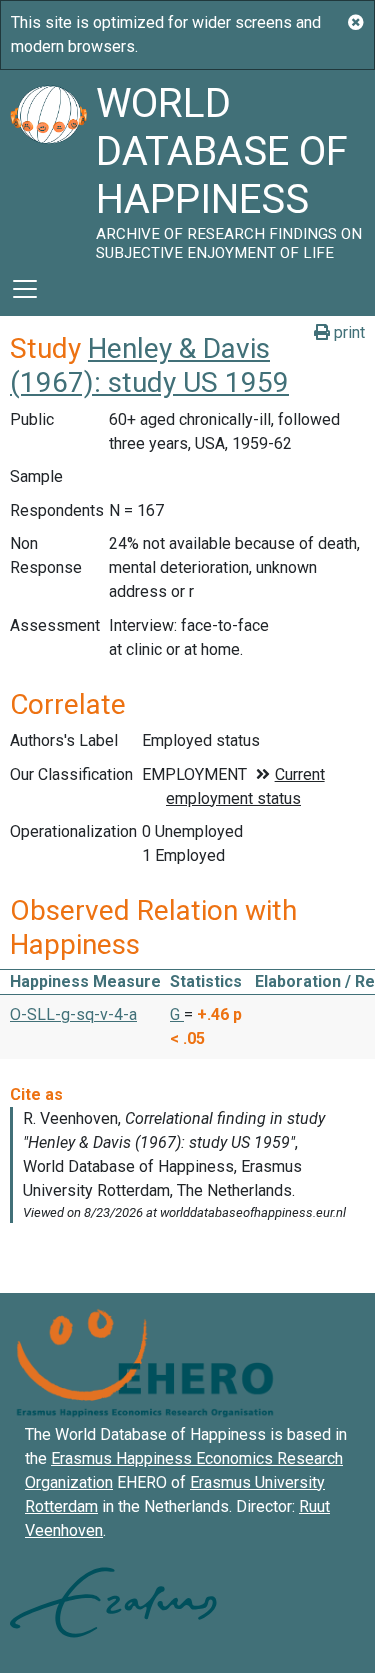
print (347, 332)
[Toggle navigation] (25, 289)
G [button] (177, 1014)
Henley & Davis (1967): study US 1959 (149, 365)
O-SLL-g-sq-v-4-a (73, 1014)
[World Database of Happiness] (48, 166)
